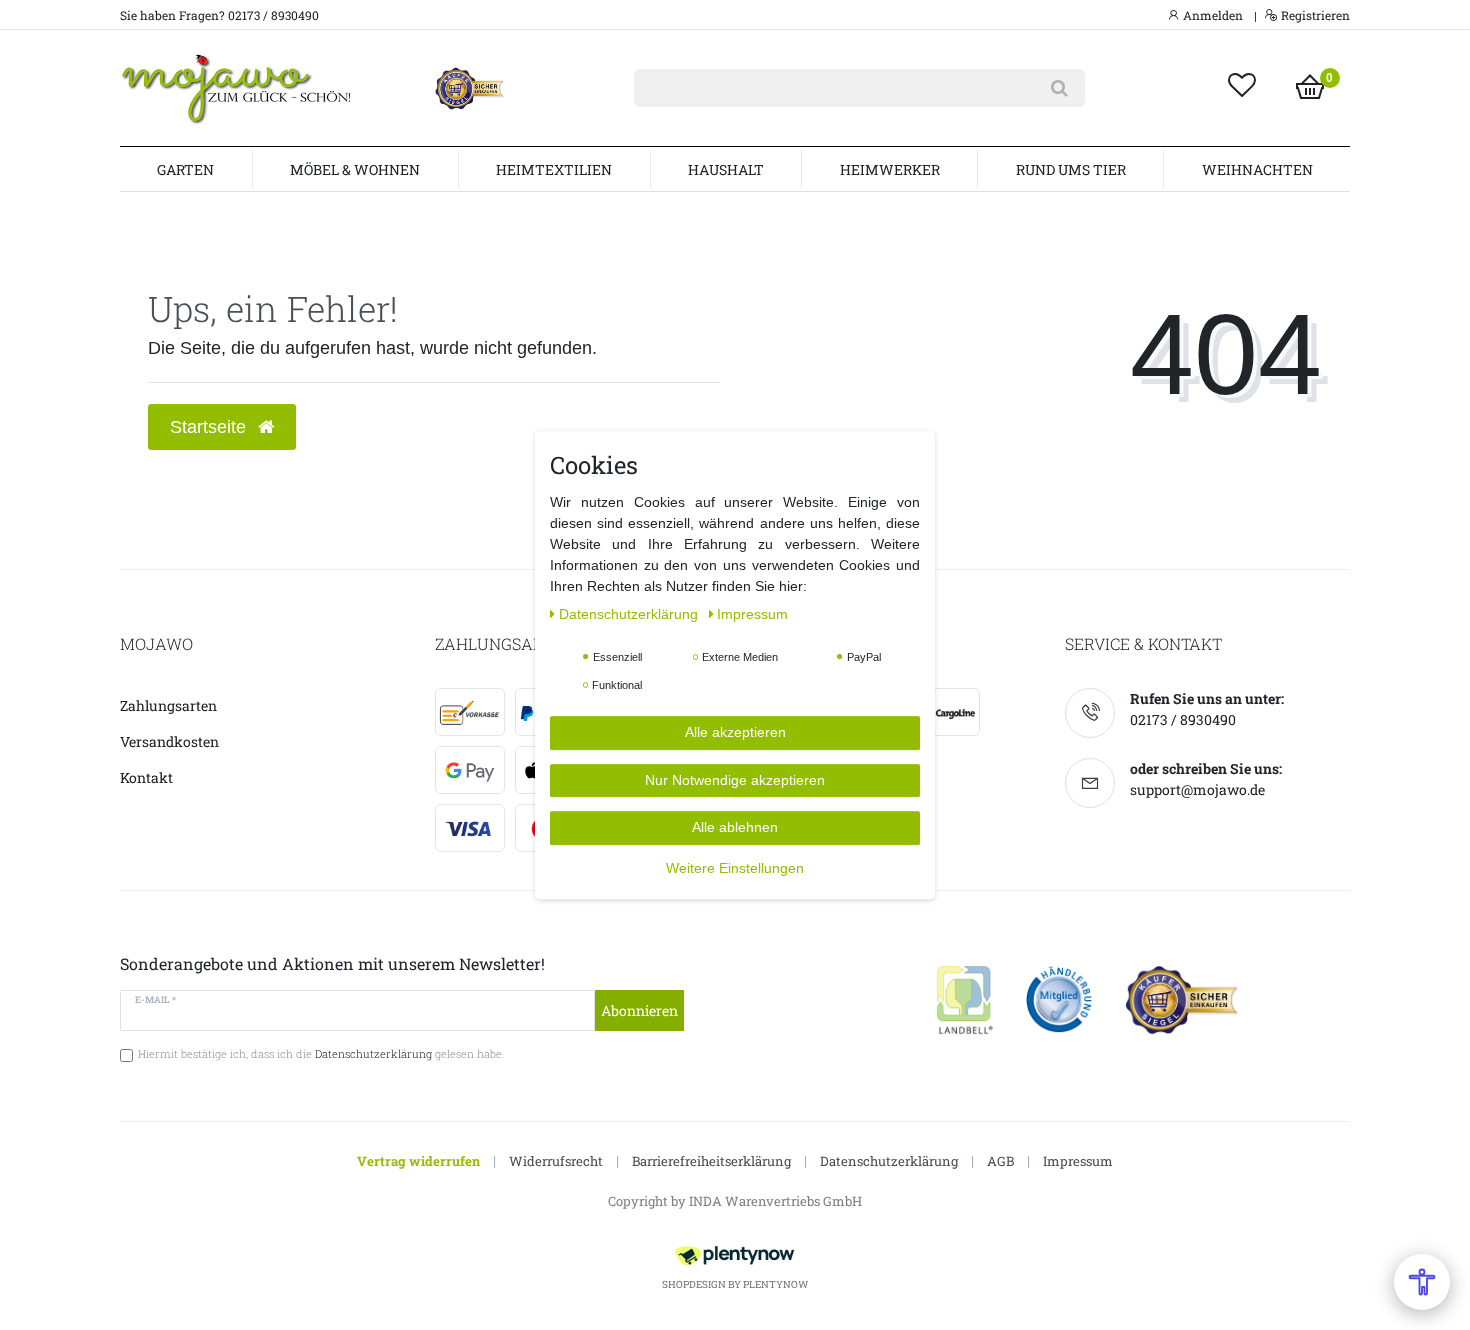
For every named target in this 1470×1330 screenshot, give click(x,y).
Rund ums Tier (1071, 169)
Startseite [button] (210, 427)
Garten (185, 169)
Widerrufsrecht (556, 1161)
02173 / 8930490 (1183, 719)
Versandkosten (169, 741)
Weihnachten (1257, 169)
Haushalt (726, 169)
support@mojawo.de (1197, 789)
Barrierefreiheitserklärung (711, 1161)
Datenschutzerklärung (889, 1161)
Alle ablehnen (735, 827)
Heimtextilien (554, 169)
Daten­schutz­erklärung (630, 614)
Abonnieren (639, 1010)
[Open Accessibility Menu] (1422, 1282)
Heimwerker (890, 169)
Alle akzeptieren (735, 732)
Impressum (1078, 1161)
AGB (1000, 1161)
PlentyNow (775, 1284)
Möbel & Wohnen (355, 169)
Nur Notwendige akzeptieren (735, 780)
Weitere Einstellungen (735, 868)
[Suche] (1059, 88)
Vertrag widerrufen (418, 1161)
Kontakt (146, 777)
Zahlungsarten (168, 705)
